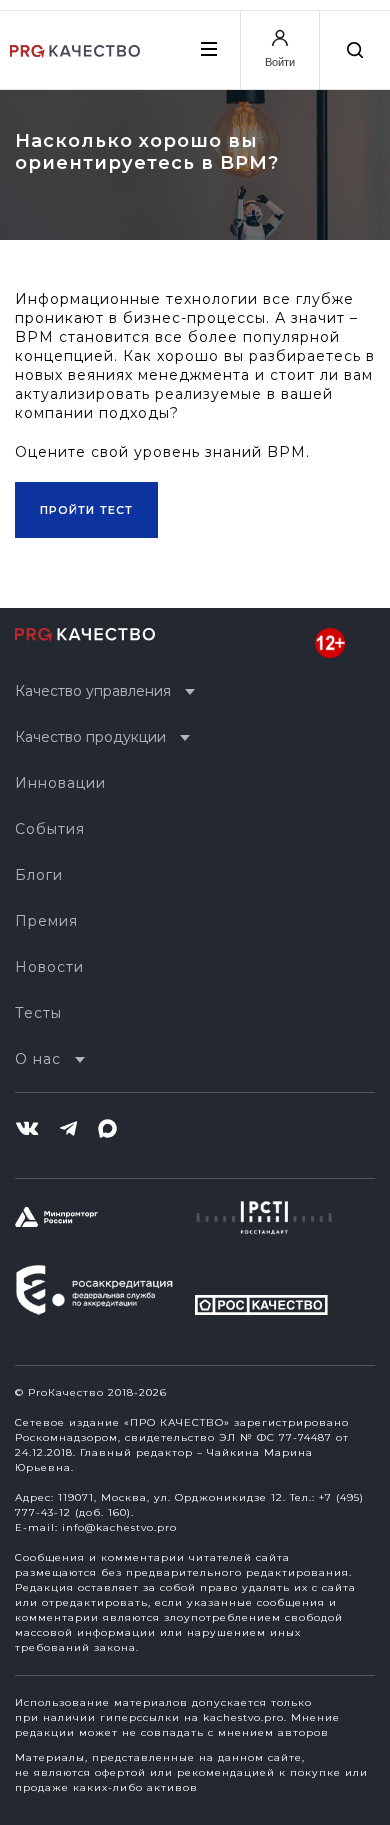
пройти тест (86, 510)
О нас (38, 1059)
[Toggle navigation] (208, 49)
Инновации (60, 783)
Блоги (39, 875)
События (50, 829)
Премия (46, 921)
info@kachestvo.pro (119, 1527)
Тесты (38, 1013)
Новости (49, 967)
